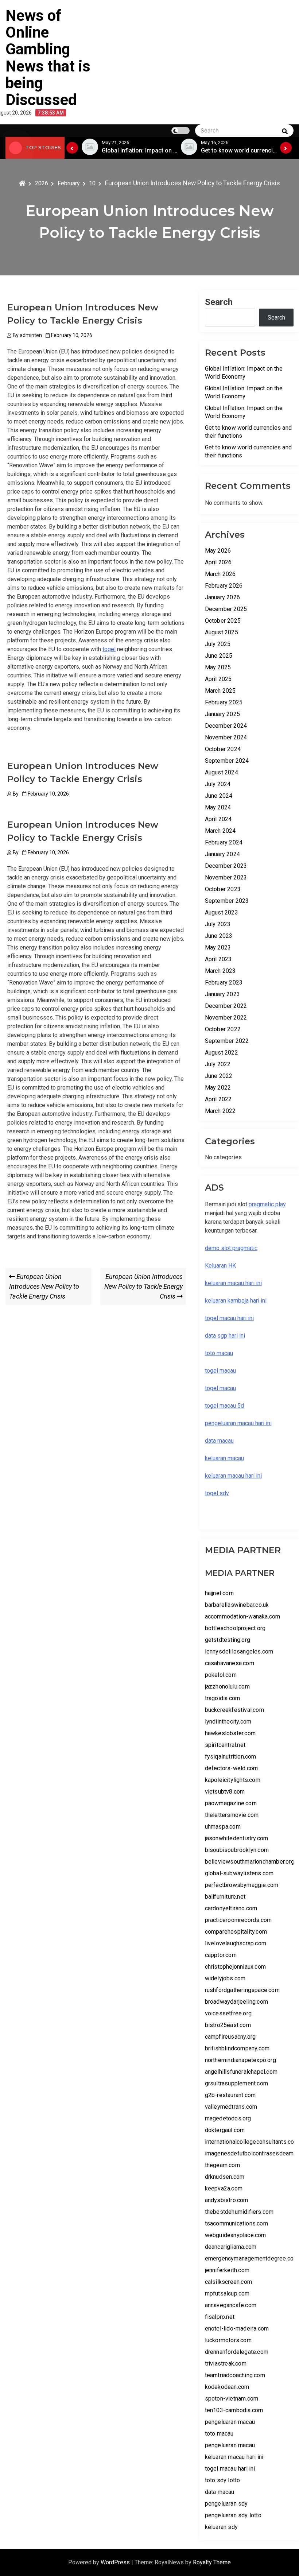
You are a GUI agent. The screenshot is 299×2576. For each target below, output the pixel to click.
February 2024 (224, 842)
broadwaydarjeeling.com (236, 2002)
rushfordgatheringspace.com (242, 1990)
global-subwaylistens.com (239, 1873)
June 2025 (219, 656)
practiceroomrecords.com (238, 1920)
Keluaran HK (220, 1266)
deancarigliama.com (231, 2247)
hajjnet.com (219, 1593)
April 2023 (218, 959)
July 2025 (218, 644)
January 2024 (222, 854)
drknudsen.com (225, 2177)
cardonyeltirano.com (231, 1908)
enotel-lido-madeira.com (237, 2329)
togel (109, 649)
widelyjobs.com (225, 1978)
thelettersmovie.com (232, 1815)
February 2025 (224, 702)
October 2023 (223, 889)
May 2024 (218, 807)
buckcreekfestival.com (234, 1710)
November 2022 (226, 1018)
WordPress (116, 2562)
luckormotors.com (228, 2340)
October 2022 (223, 1029)
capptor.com (221, 1955)
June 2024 (219, 796)
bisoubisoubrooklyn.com (237, 1850)
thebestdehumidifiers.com (239, 2212)
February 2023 (224, 983)
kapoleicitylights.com (233, 1780)
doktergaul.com (225, 2130)
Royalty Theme (212, 2562)
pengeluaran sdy (226, 2504)
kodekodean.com (227, 2387)
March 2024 (220, 831)
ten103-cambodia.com (234, 2410)
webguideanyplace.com (236, 2235)
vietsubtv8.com (225, 1792)
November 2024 (226, 737)
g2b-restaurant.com (230, 2095)
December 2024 (226, 726)
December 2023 (226, 866)
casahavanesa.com (230, 1663)
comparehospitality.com (236, 1932)
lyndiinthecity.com (228, 1722)
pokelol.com (221, 1675)
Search (219, 302)
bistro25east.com (228, 2025)
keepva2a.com (224, 2188)
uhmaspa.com (223, 1827)
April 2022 (218, 1099)
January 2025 (222, 714)
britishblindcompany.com (237, 2048)
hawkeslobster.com (230, 1733)
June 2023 (219, 936)
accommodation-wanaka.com (243, 1616)
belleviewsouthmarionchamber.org (250, 1862)
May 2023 (218, 947)
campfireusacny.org (230, 2037)
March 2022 (220, 1111)
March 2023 (220, 971)
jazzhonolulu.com (227, 1687)
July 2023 (218, 924)
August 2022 (222, 1053)
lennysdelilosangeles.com (239, 1651)
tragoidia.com (223, 1698)
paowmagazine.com (231, 1803)
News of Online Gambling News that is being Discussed (48, 58)
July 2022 (218, 1064)
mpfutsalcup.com (227, 2293)
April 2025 (218, 679)
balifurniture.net (225, 1897)
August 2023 (222, 912)
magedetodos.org (228, 2118)
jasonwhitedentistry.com (237, 1838)
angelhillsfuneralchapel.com (241, 2072)
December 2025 (226, 609)
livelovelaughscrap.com (236, 1943)
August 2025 (222, 632)
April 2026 (218, 562)
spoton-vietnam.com (232, 2399)
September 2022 (227, 1041)
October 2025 (223, 621)
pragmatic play (267, 1204)
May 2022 (218, 1088)
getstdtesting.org (228, 1640)
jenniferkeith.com (227, 2270)
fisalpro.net (220, 2317)
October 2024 (223, 749)
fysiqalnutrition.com (231, 1757)
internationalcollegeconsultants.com (252, 2142)
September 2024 (227, 761)
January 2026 (222, 597)
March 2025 (220, 691)
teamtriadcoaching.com (235, 2375)
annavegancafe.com (231, 2305)
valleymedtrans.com (231, 2107)
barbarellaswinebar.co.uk (237, 1605)
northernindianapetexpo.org (240, 2060)
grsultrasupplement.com (236, 2083)
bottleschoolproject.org (235, 1628)
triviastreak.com (226, 2364)
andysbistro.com (227, 2200)
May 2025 (218, 667)
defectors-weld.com (232, 1768)
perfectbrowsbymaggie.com (242, 1885)
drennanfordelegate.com (237, 2352)
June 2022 (219, 1076)
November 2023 (226, 877)
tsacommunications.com (236, 2223)
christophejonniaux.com (235, 1967)
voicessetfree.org (228, 2013)
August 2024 (222, 772)
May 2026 (218, 551)
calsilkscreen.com (228, 2282)
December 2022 (226, 1006)
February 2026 (224, 586)
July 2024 (218, 784)
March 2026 (220, 574)
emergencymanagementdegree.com (252, 2258)
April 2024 (218, 819)
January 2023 (222, 994)
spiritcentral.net (225, 1745)
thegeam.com (222, 2165)
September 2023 (227, 901)
